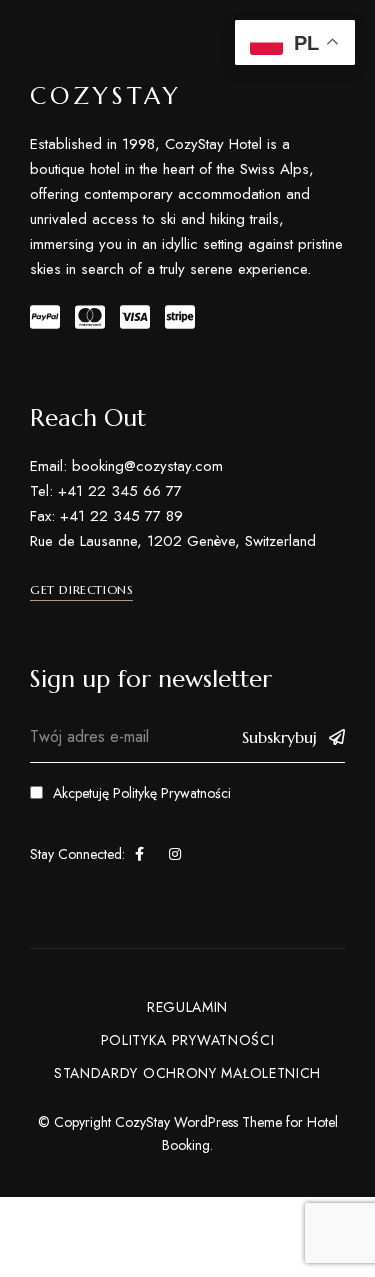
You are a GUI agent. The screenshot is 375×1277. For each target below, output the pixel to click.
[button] (81, 590)
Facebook (139, 854)
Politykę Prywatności (172, 793)
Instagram (175, 854)
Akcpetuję (142, 793)
